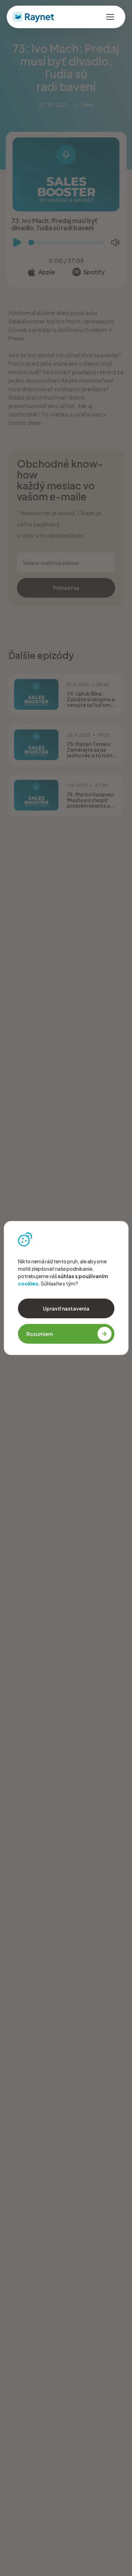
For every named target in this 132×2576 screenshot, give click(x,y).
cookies (28, 1283)
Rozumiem (40, 1334)
